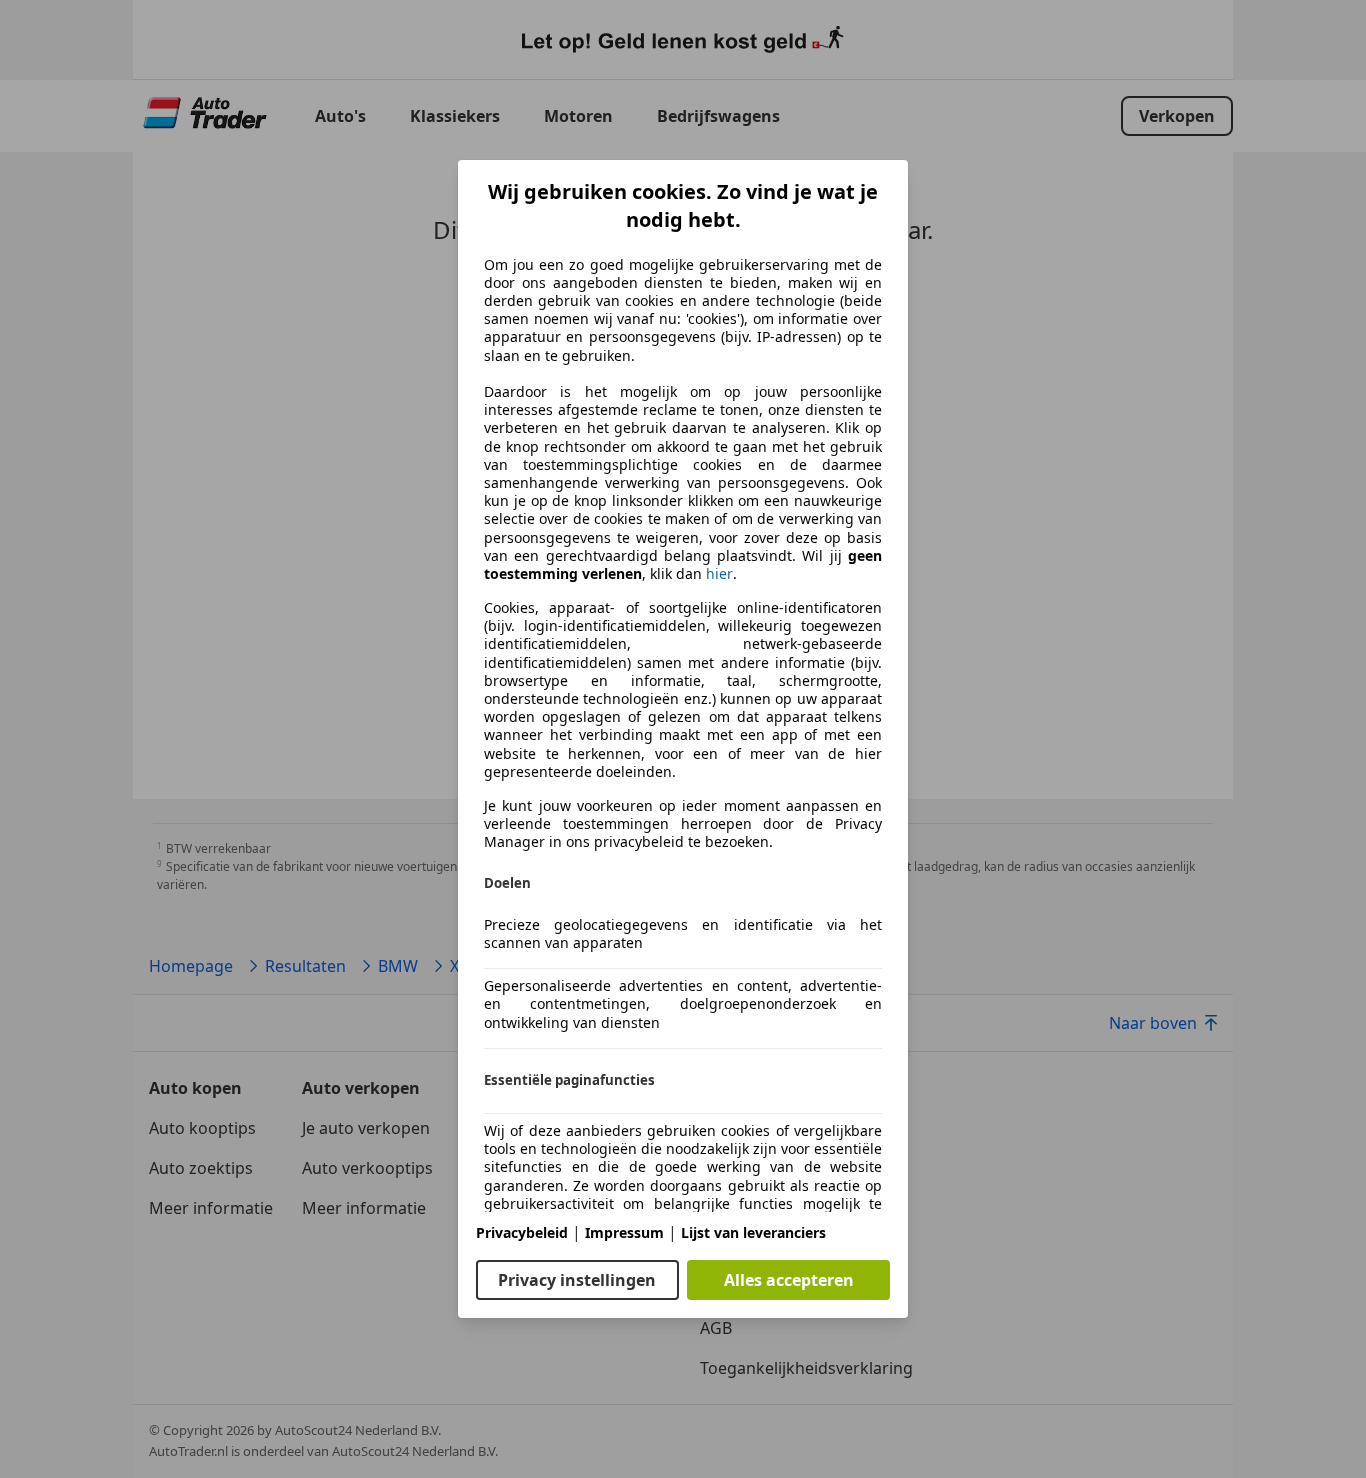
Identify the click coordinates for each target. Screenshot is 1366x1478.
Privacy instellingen (577, 1280)
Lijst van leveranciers (753, 1232)
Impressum (624, 1232)
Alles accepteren (789, 1280)
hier (719, 574)
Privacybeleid (522, 1232)
